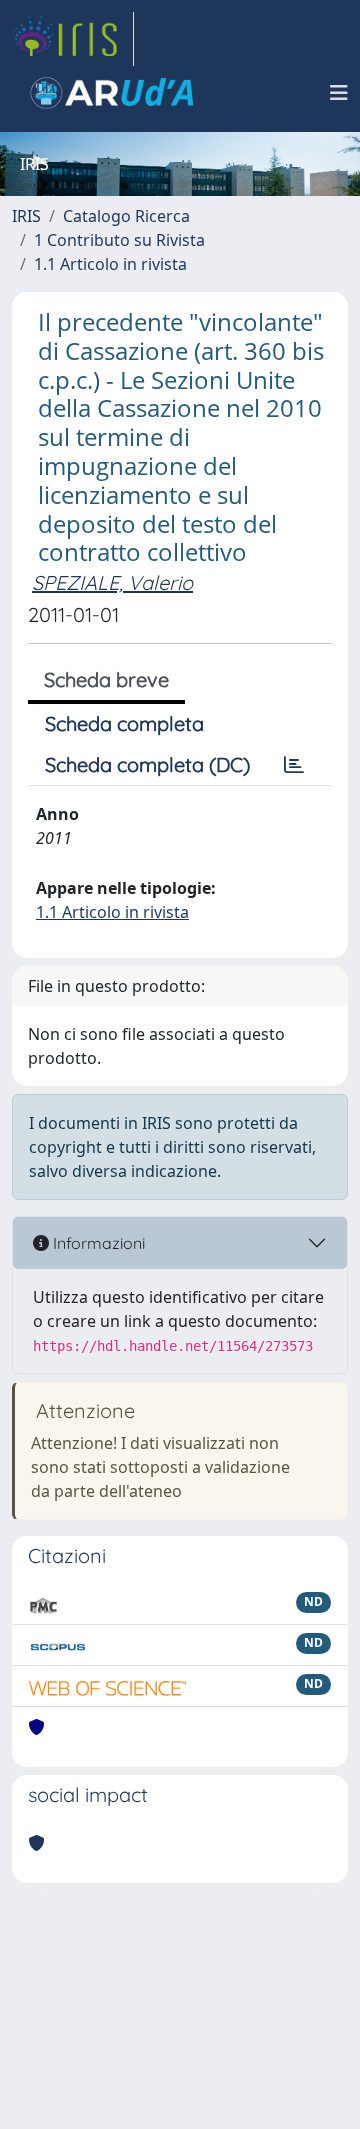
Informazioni (97, 1243)
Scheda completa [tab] (124, 723)
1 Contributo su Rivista (119, 240)
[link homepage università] (112, 93)
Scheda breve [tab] (106, 679)
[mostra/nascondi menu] (339, 93)
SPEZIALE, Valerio (112, 582)
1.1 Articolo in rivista (110, 264)
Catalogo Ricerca (126, 216)
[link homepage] (73, 39)
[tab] (294, 765)
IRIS (26, 216)
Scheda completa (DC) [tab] (147, 764)
